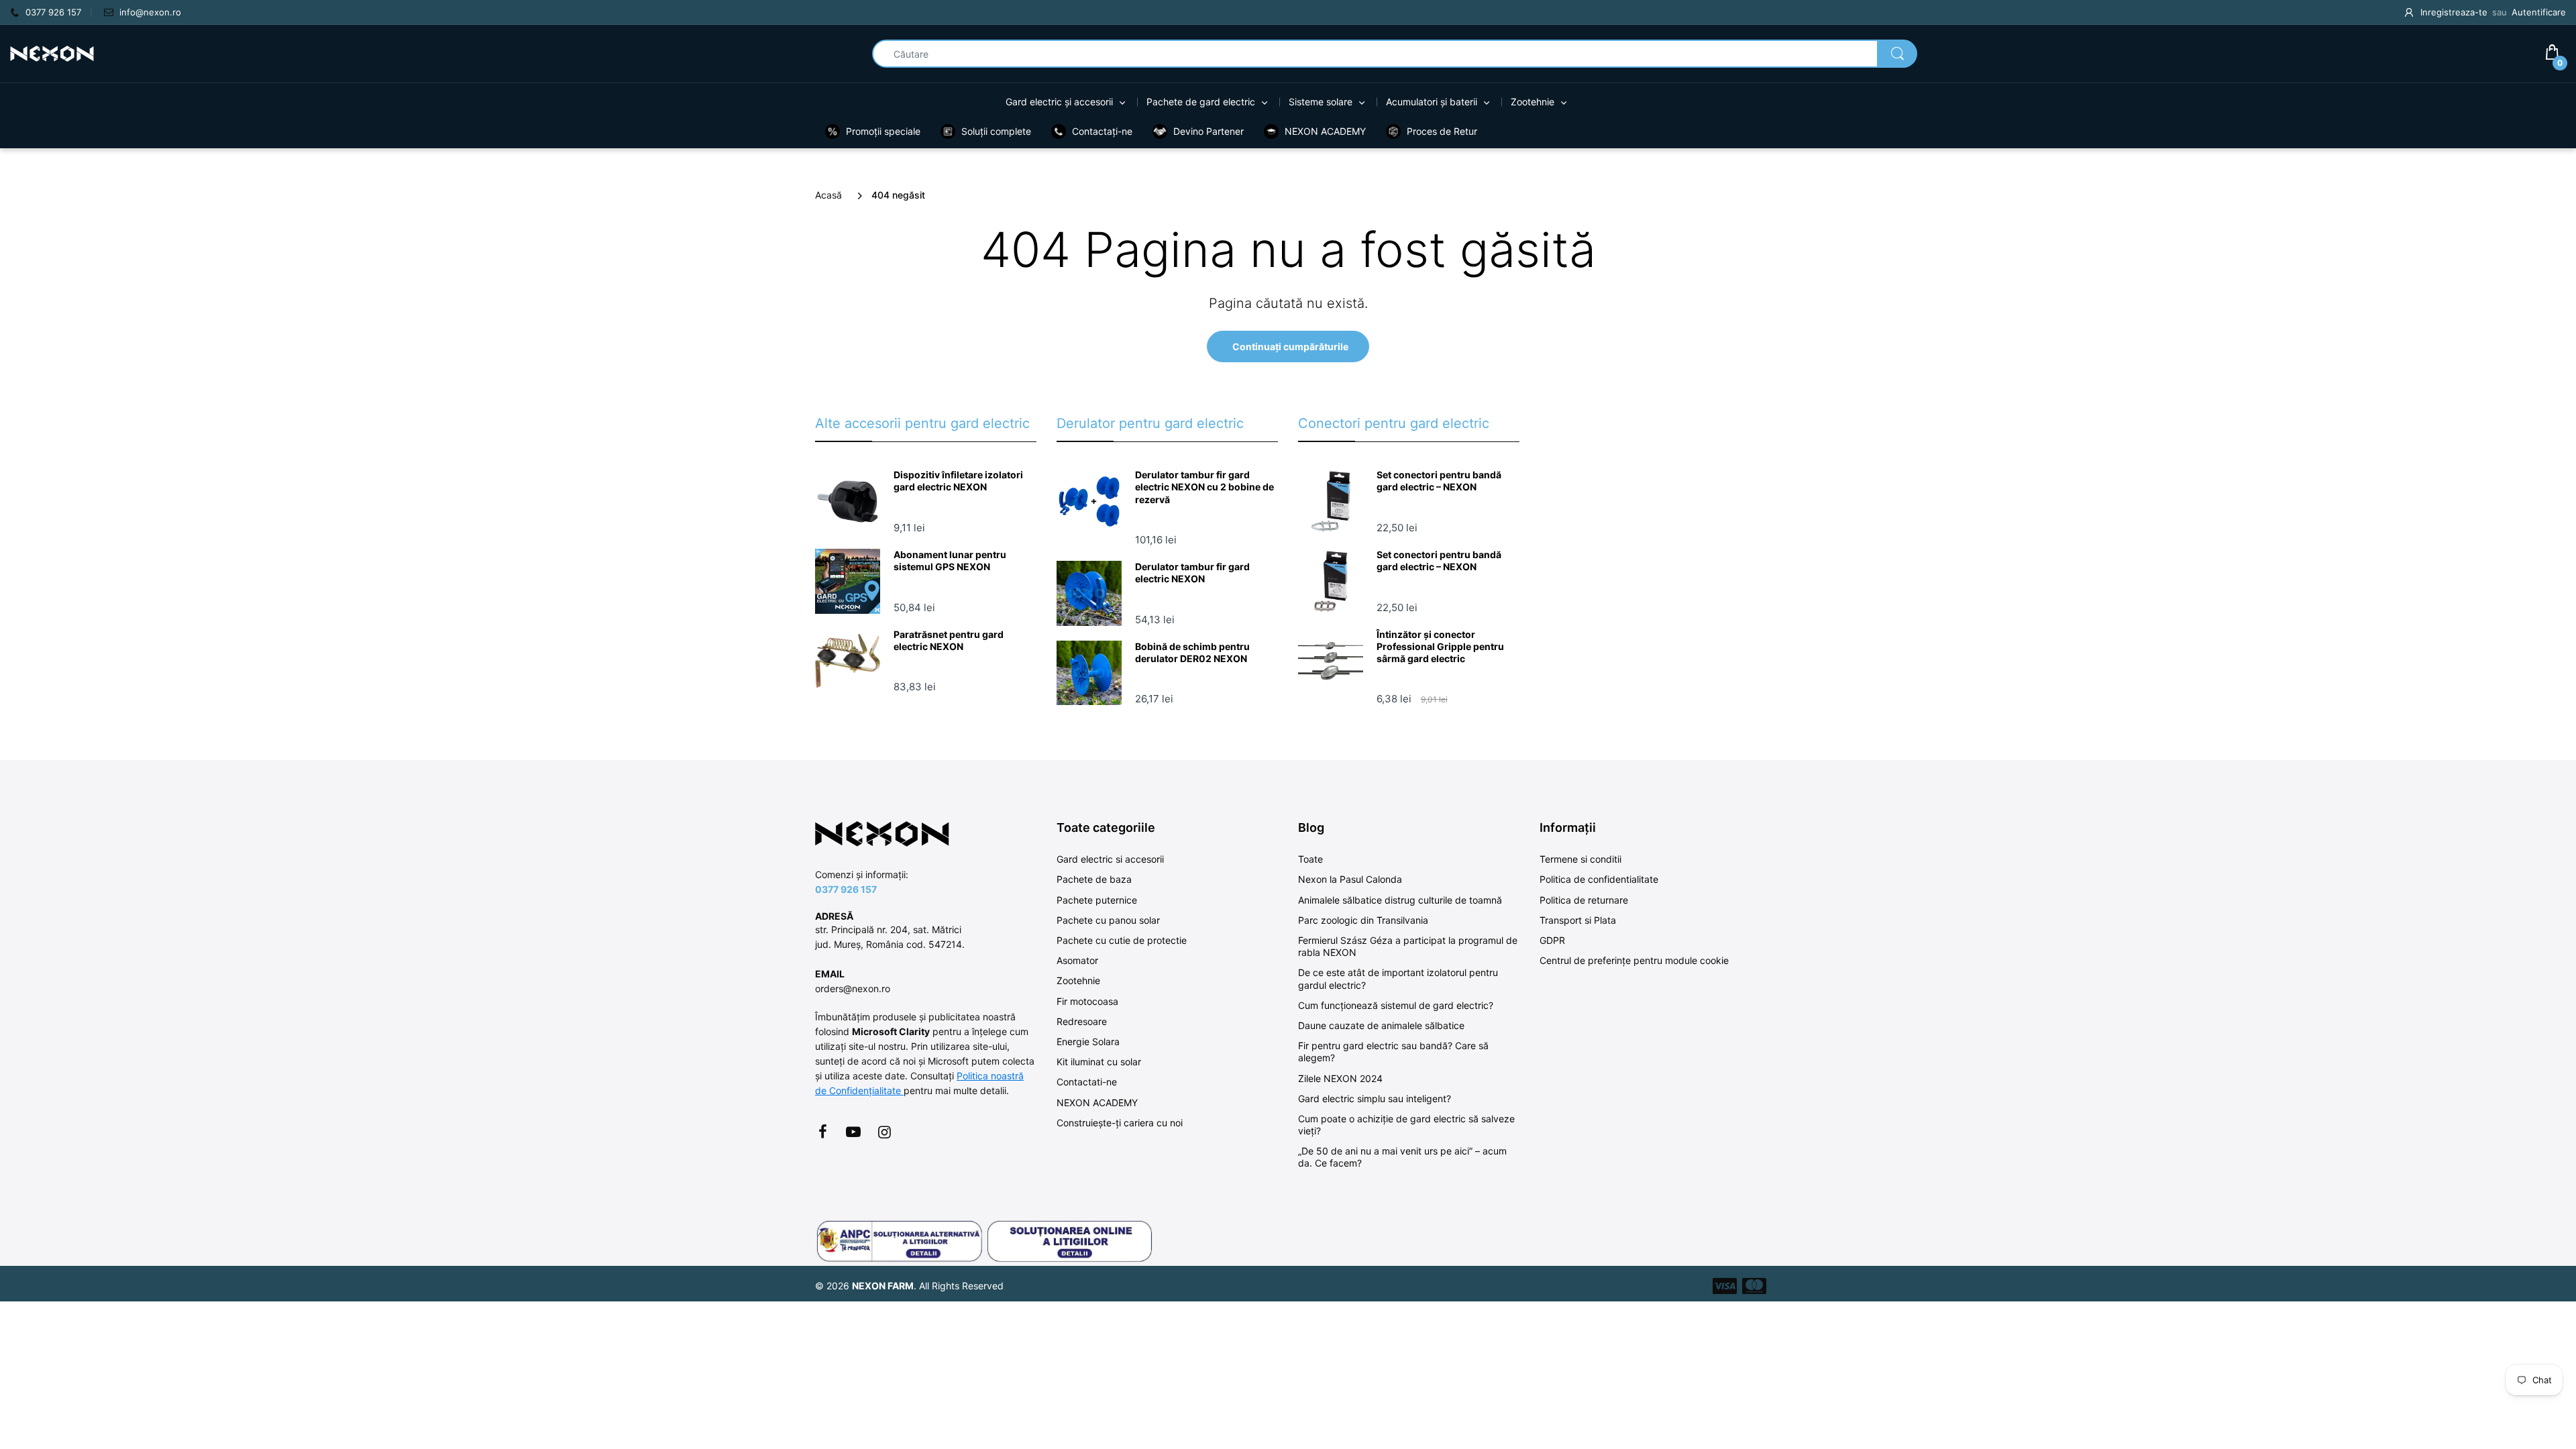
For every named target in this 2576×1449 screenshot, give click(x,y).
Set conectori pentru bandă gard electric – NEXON (1439, 481)
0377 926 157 (846, 889)
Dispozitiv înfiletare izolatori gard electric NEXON (958, 481)
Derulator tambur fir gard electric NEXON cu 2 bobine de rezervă (1204, 487)
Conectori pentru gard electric (1394, 423)
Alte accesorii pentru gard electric (922, 423)
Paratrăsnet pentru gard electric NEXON (949, 640)
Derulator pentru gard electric (1150, 423)
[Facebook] (822, 1132)
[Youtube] (853, 1132)
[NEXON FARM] (52, 53)
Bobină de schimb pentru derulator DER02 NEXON (1192, 652)
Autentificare (2539, 12)
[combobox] (1395, 54)
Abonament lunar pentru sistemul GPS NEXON (950, 560)
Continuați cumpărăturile (1290, 346)
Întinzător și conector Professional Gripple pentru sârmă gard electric (1440, 646)
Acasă (828, 195)
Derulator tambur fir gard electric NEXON (1192, 573)
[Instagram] (884, 1132)
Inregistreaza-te (2454, 12)
